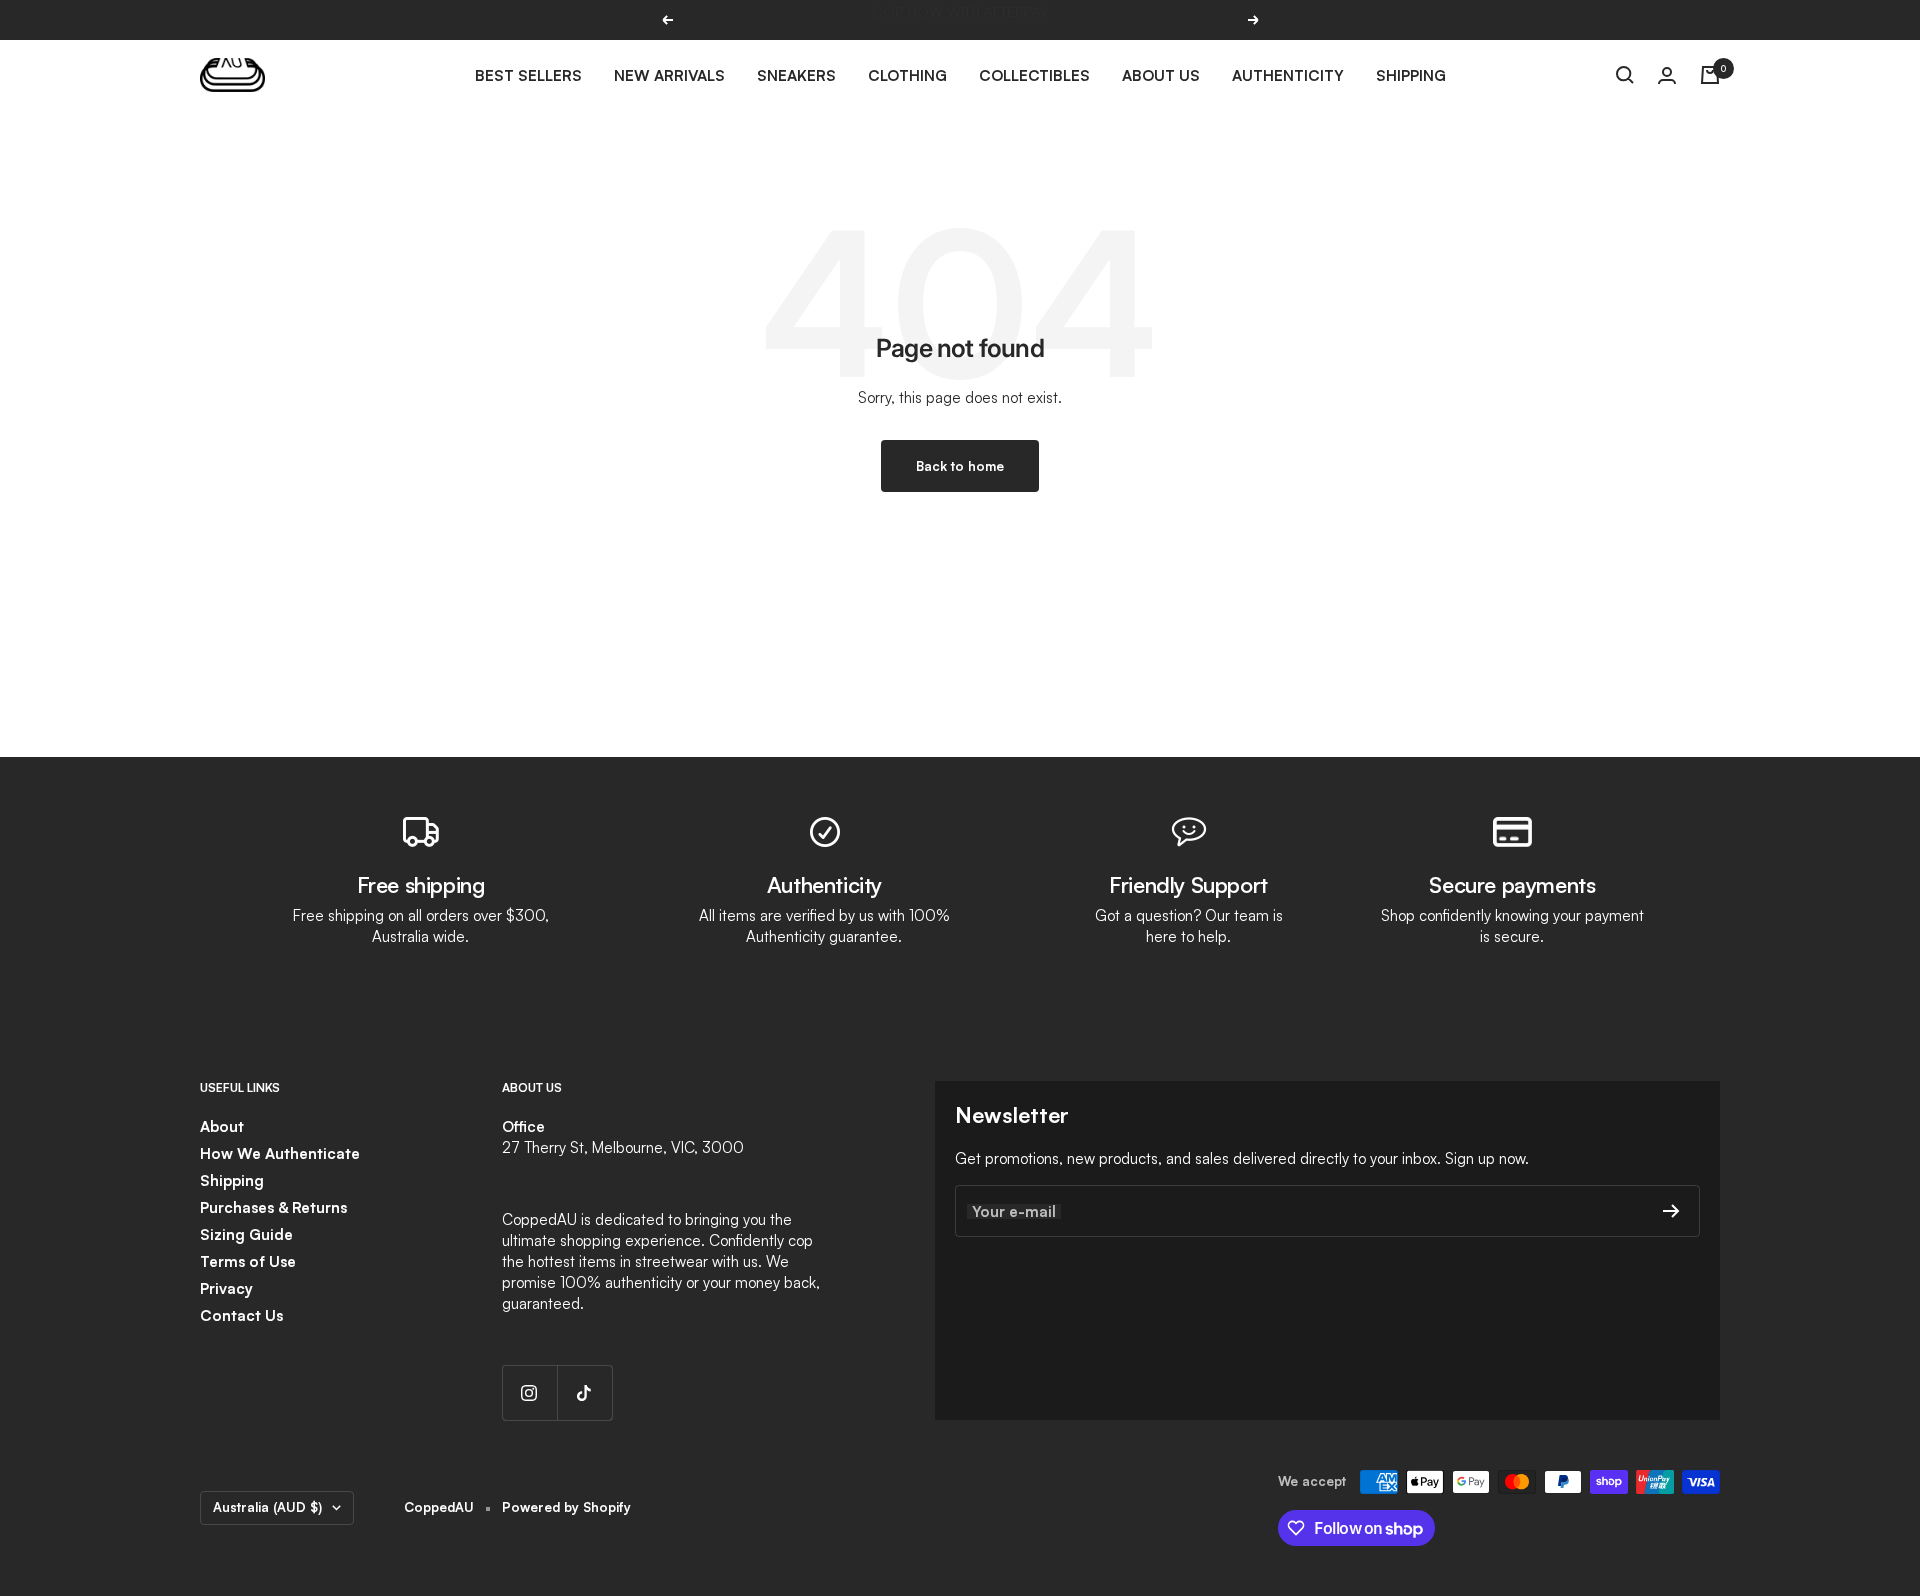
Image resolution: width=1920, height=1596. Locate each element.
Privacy (226, 1288)
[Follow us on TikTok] (584, 1392)
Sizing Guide (246, 1234)
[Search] (1625, 75)
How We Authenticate (280, 1153)
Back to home (960, 466)
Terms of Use (248, 1261)
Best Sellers (528, 75)
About (222, 1126)
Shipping (1411, 75)
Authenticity (1288, 75)
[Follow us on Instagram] (529, 1392)
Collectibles (1034, 75)
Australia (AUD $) (267, 1507)
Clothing (907, 75)
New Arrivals (669, 75)
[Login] (1667, 75)
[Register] (1671, 1211)
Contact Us (241, 1315)
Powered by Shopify (566, 1507)
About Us (1161, 75)
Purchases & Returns (273, 1207)
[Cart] (1710, 75)
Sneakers (796, 75)
